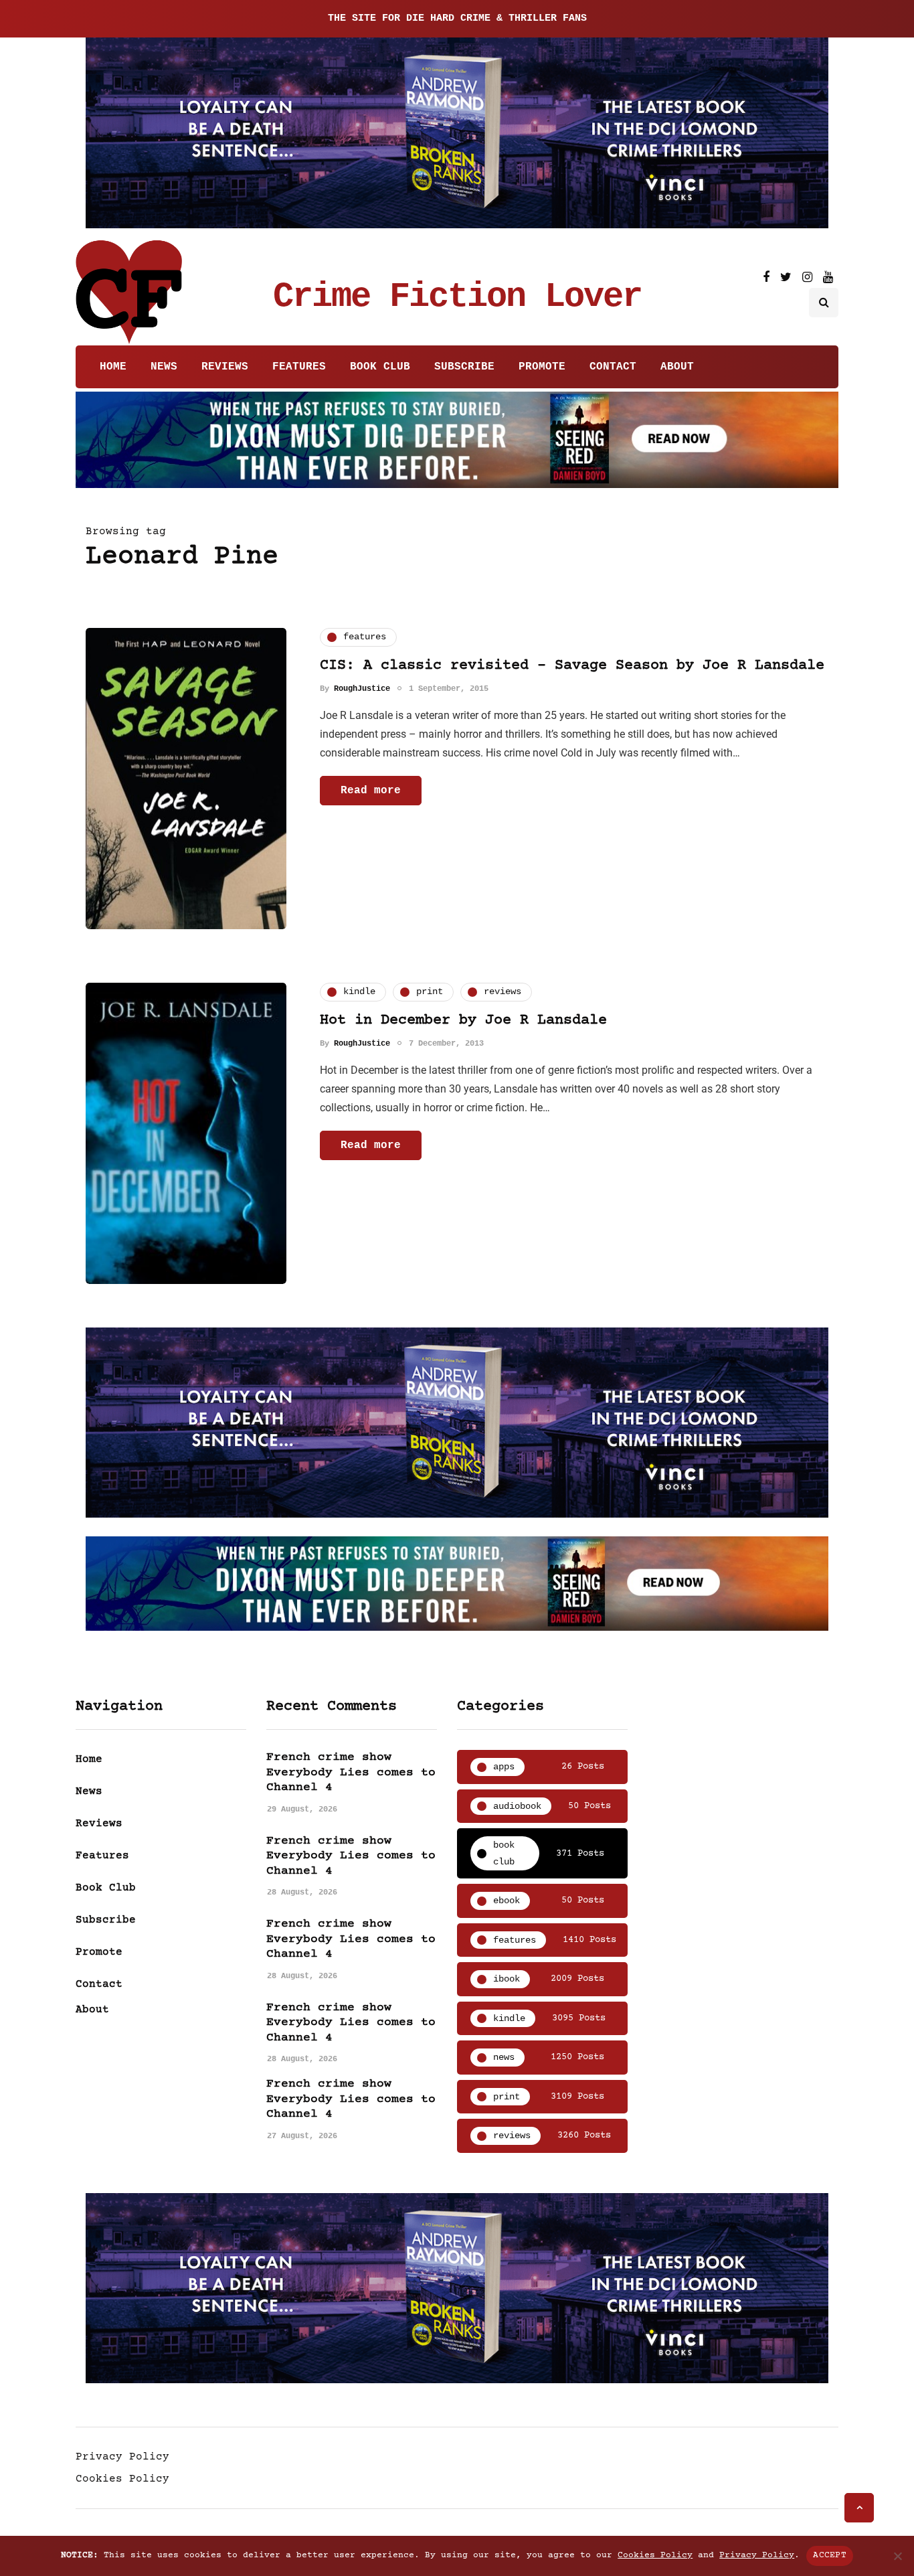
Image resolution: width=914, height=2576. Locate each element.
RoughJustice (362, 689)
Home (113, 367)
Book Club (380, 367)
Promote (542, 367)
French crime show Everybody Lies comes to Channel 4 (351, 1772)
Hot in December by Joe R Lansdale (463, 1021)
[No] (897, 2556)
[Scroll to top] (859, 2508)
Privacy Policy (122, 2457)
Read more (371, 791)
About (677, 367)
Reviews (225, 367)
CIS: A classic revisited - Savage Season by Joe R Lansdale (572, 666)
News (164, 367)
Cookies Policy (122, 2479)
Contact (613, 367)
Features (299, 367)
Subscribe (464, 367)
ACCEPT (830, 2555)
